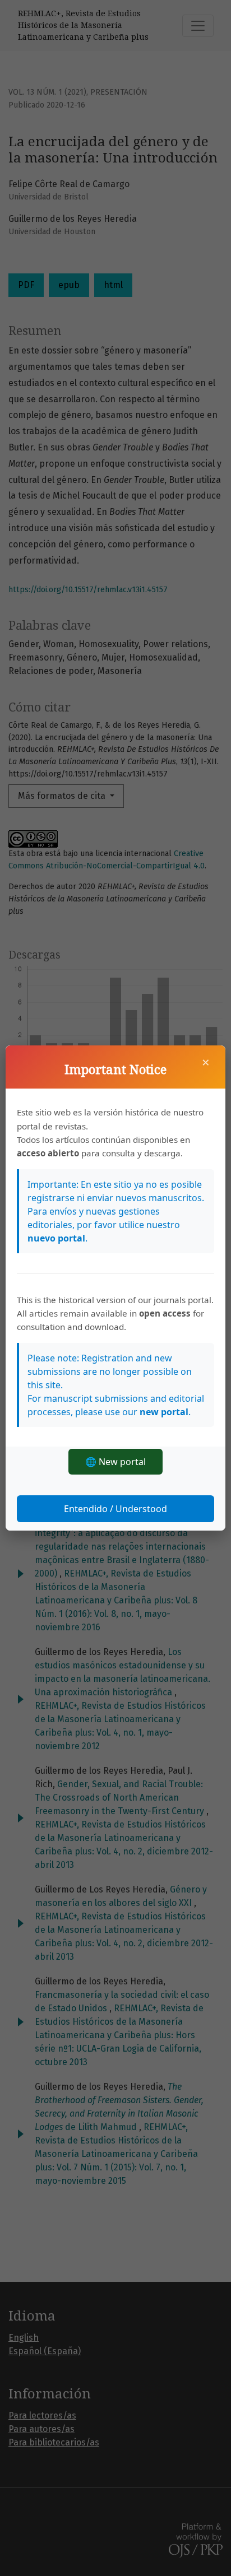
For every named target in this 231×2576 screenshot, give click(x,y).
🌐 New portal (115, 1462)
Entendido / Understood (115, 1509)
